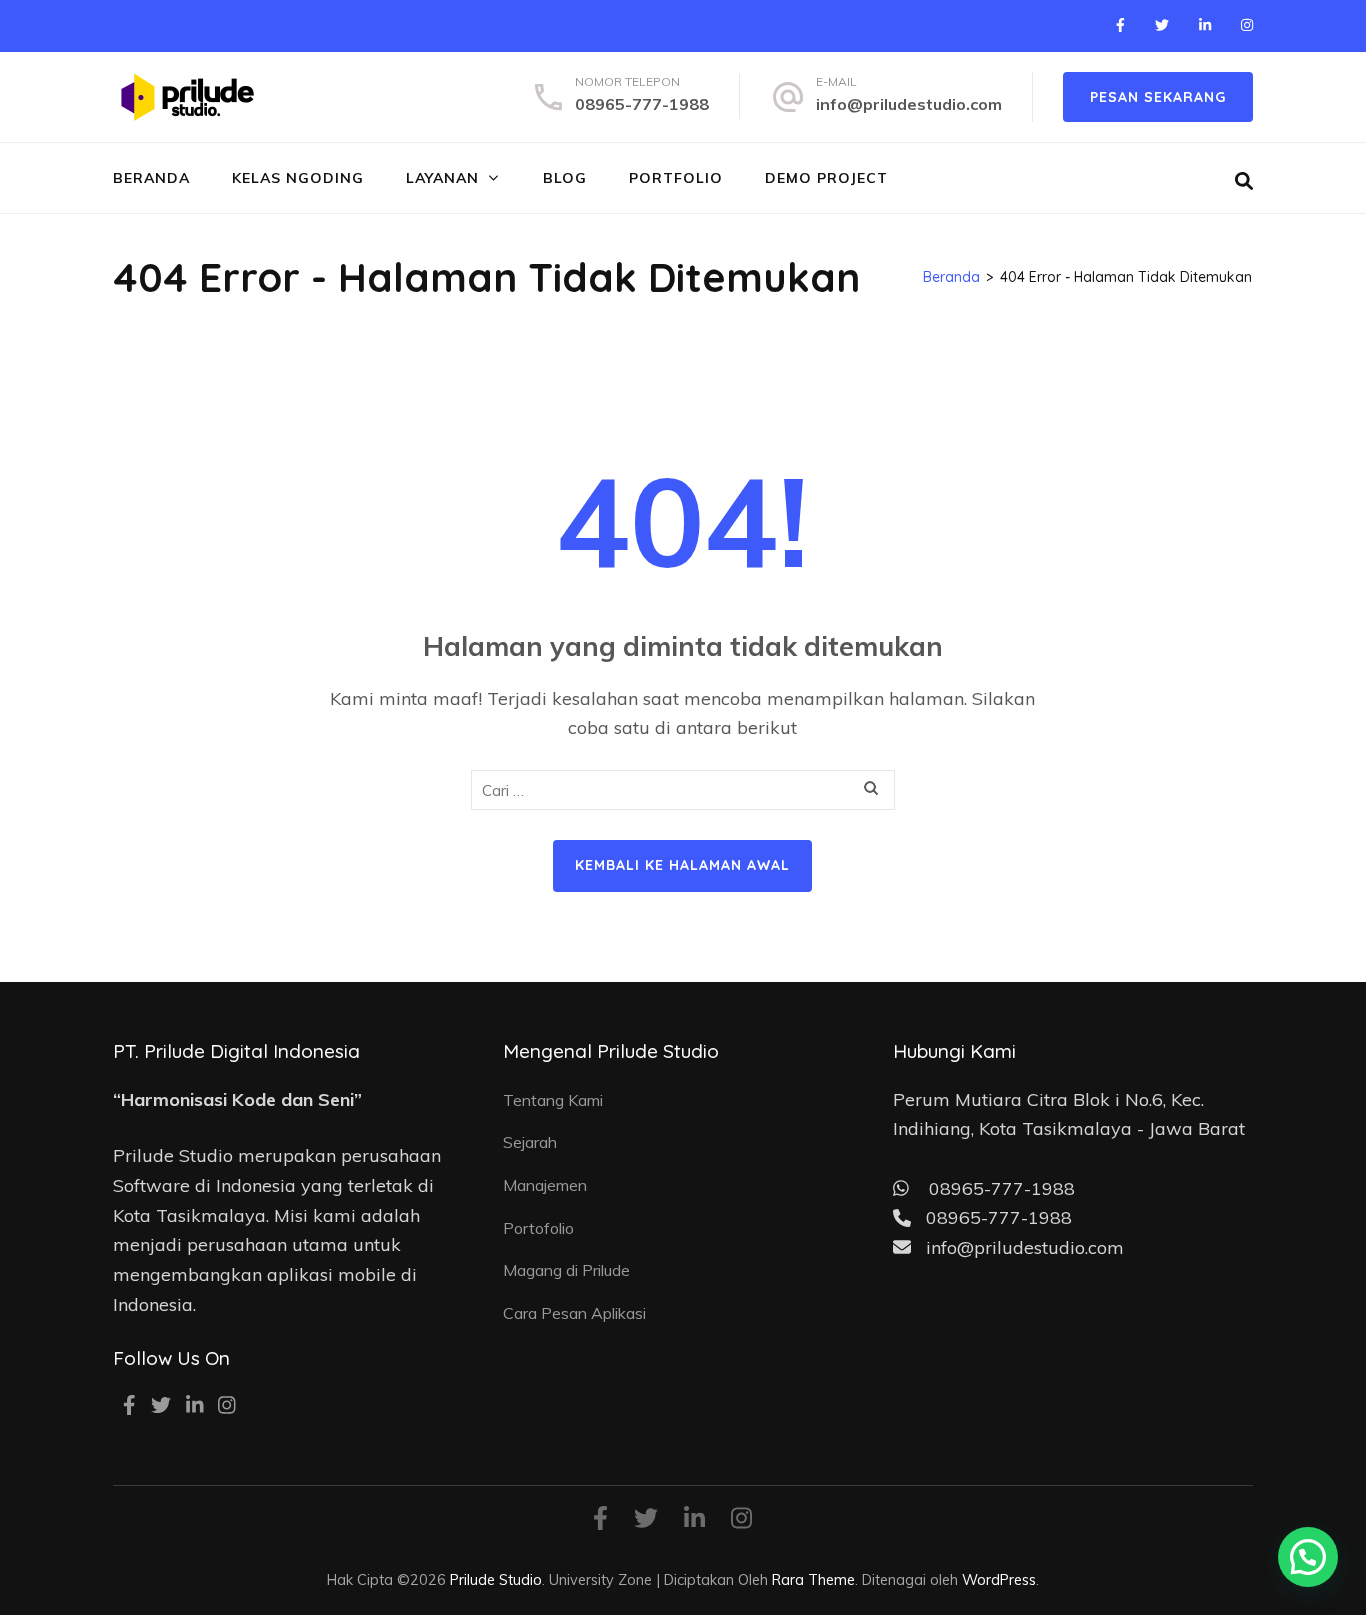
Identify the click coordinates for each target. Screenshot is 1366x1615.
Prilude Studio (496, 1579)
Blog (565, 178)
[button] (1308, 1557)
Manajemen (545, 1185)
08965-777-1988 (642, 104)
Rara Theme (813, 1579)
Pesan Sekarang (1158, 97)
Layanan (442, 178)
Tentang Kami (553, 1100)
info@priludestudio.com (909, 104)
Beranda (151, 178)
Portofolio (538, 1228)
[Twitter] (1162, 25)
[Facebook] (1120, 25)
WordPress (999, 1579)
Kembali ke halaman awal (682, 865)
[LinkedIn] (1205, 25)
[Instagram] (1247, 25)
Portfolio (676, 178)
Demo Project (826, 178)
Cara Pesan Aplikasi (574, 1313)
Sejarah (530, 1142)
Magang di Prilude (566, 1270)
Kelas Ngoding (298, 178)
